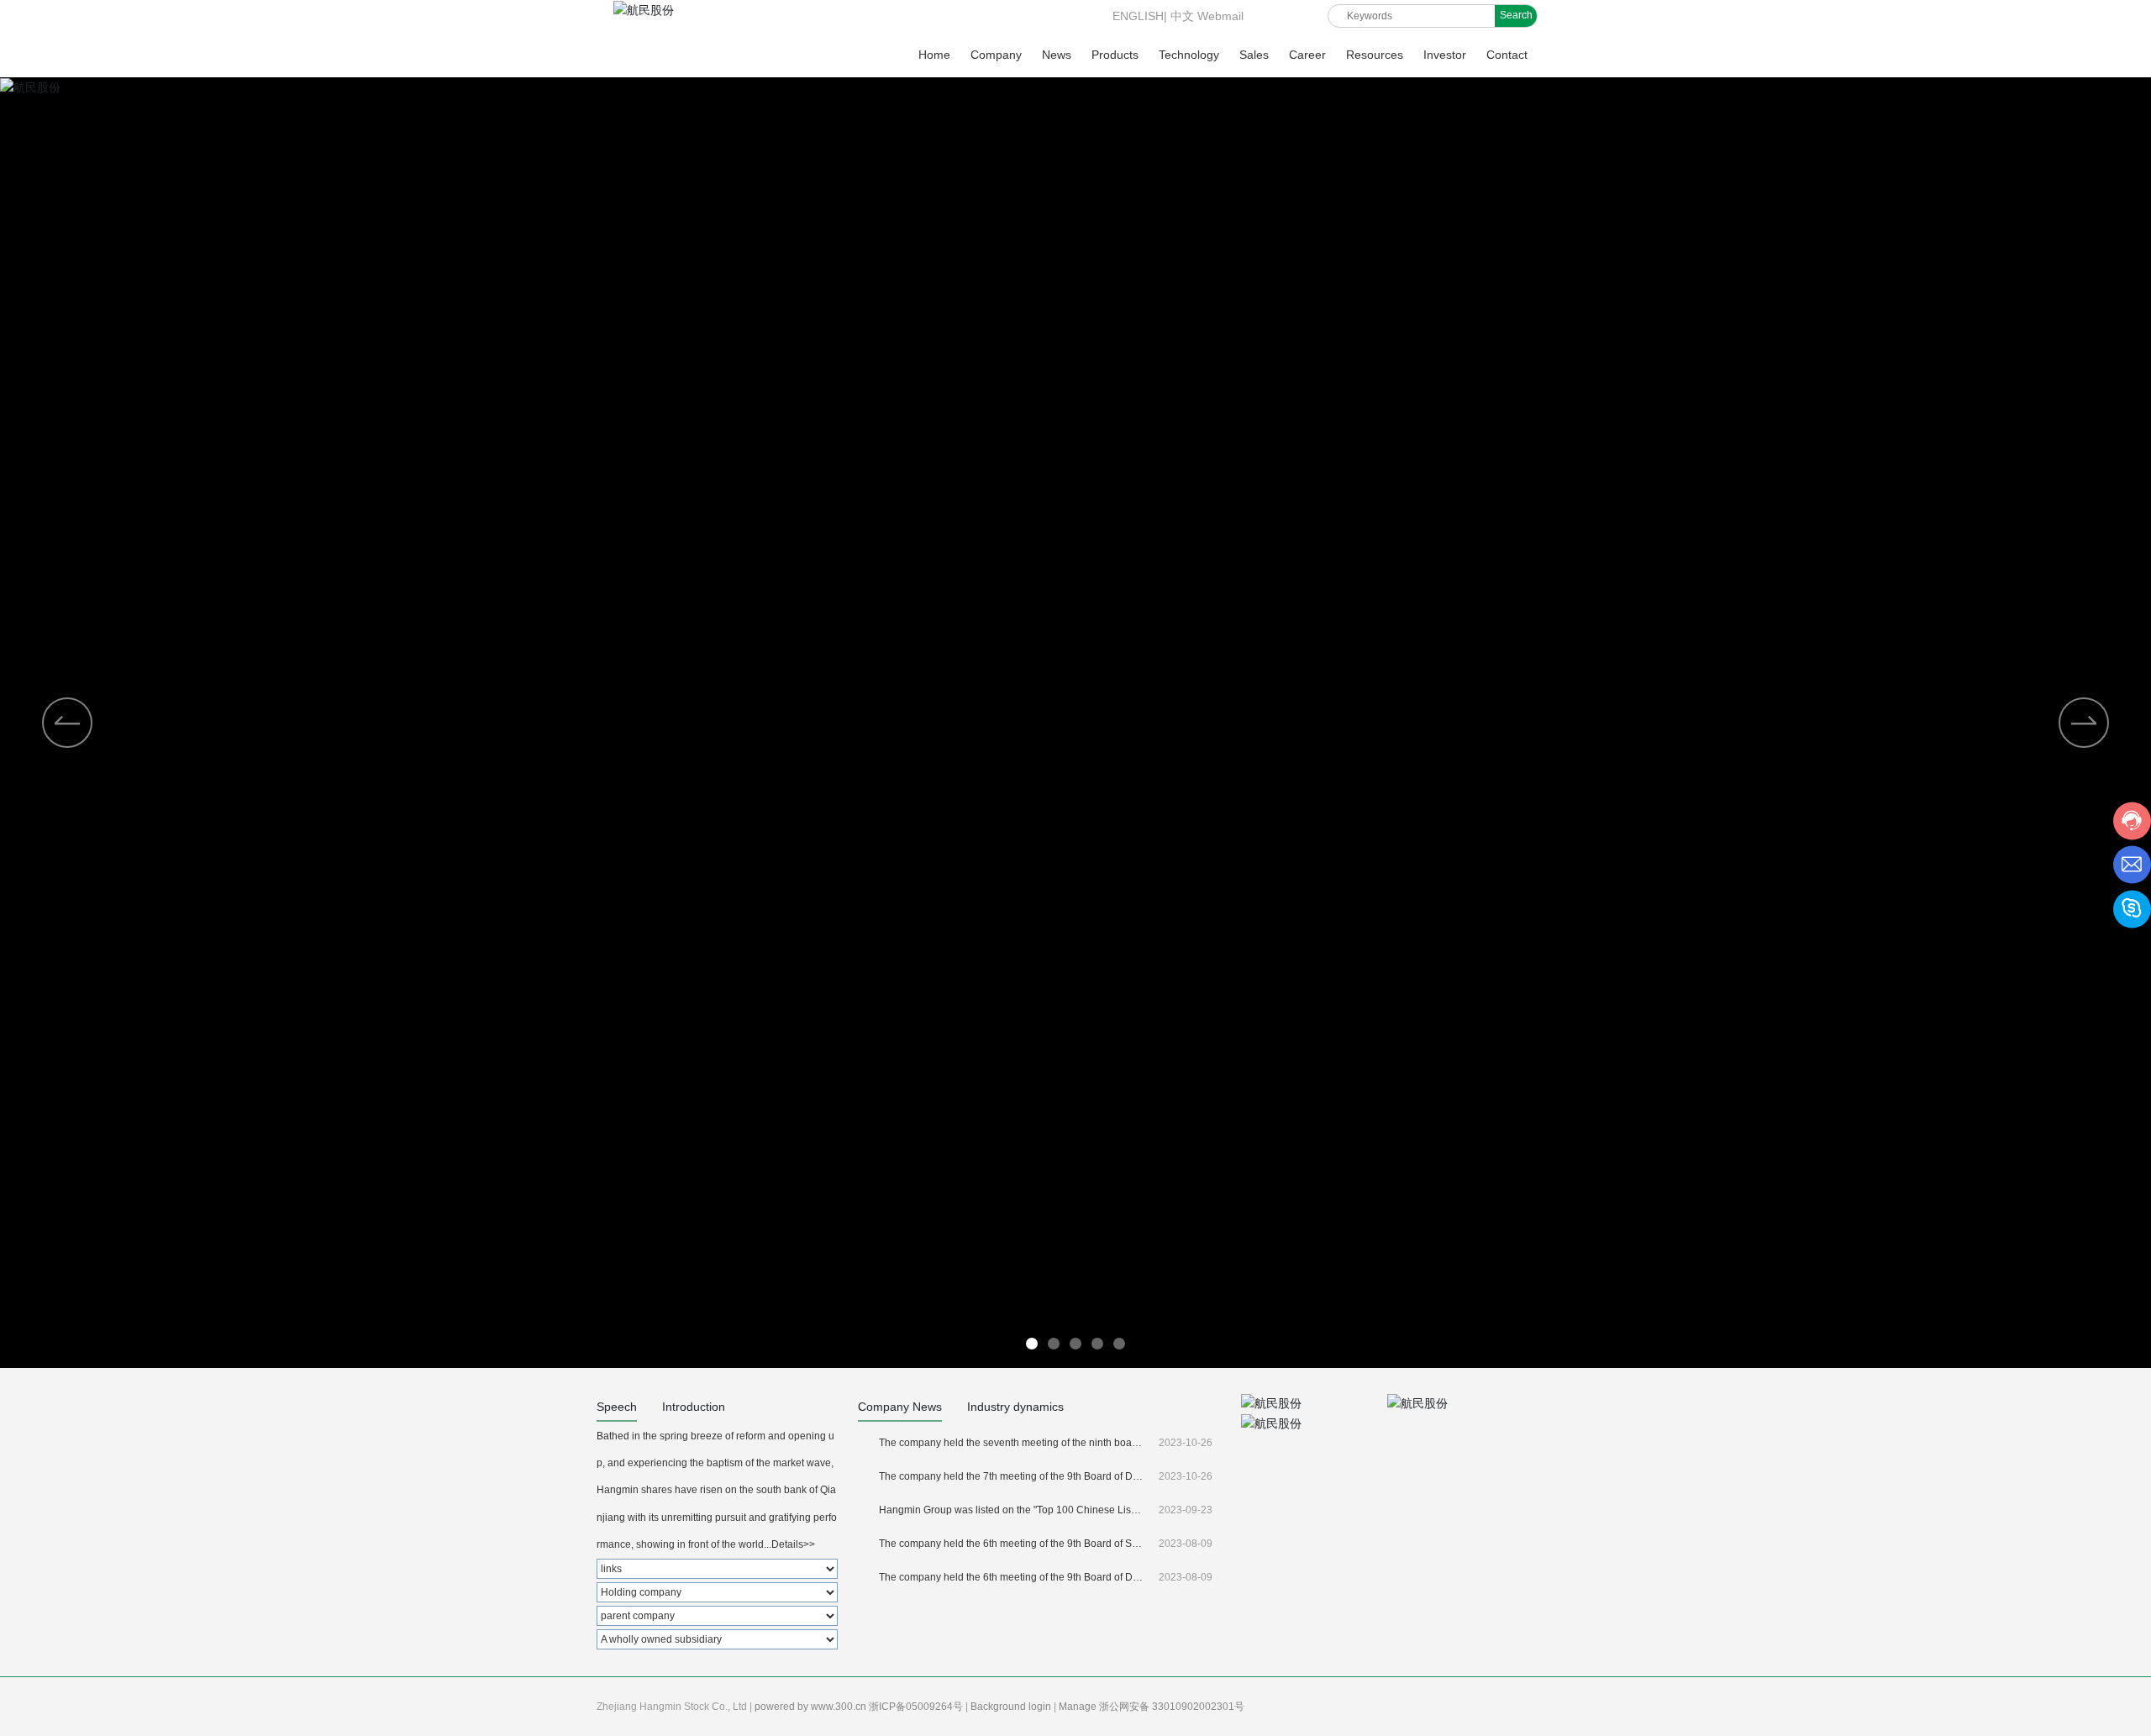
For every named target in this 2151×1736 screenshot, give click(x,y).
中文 (1182, 16)
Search (1516, 15)
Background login (1012, 1707)
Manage (1079, 1707)
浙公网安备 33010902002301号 (1173, 1707)
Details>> (793, 1544)
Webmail (1220, 16)
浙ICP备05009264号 (917, 1707)
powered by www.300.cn (812, 1707)
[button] (2084, 723)
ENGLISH (1136, 16)
